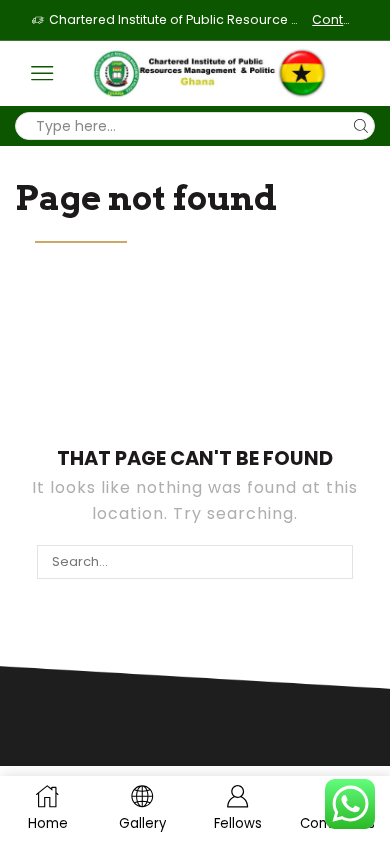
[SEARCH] (335, 562)
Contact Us (335, 19)
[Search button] (361, 126)
